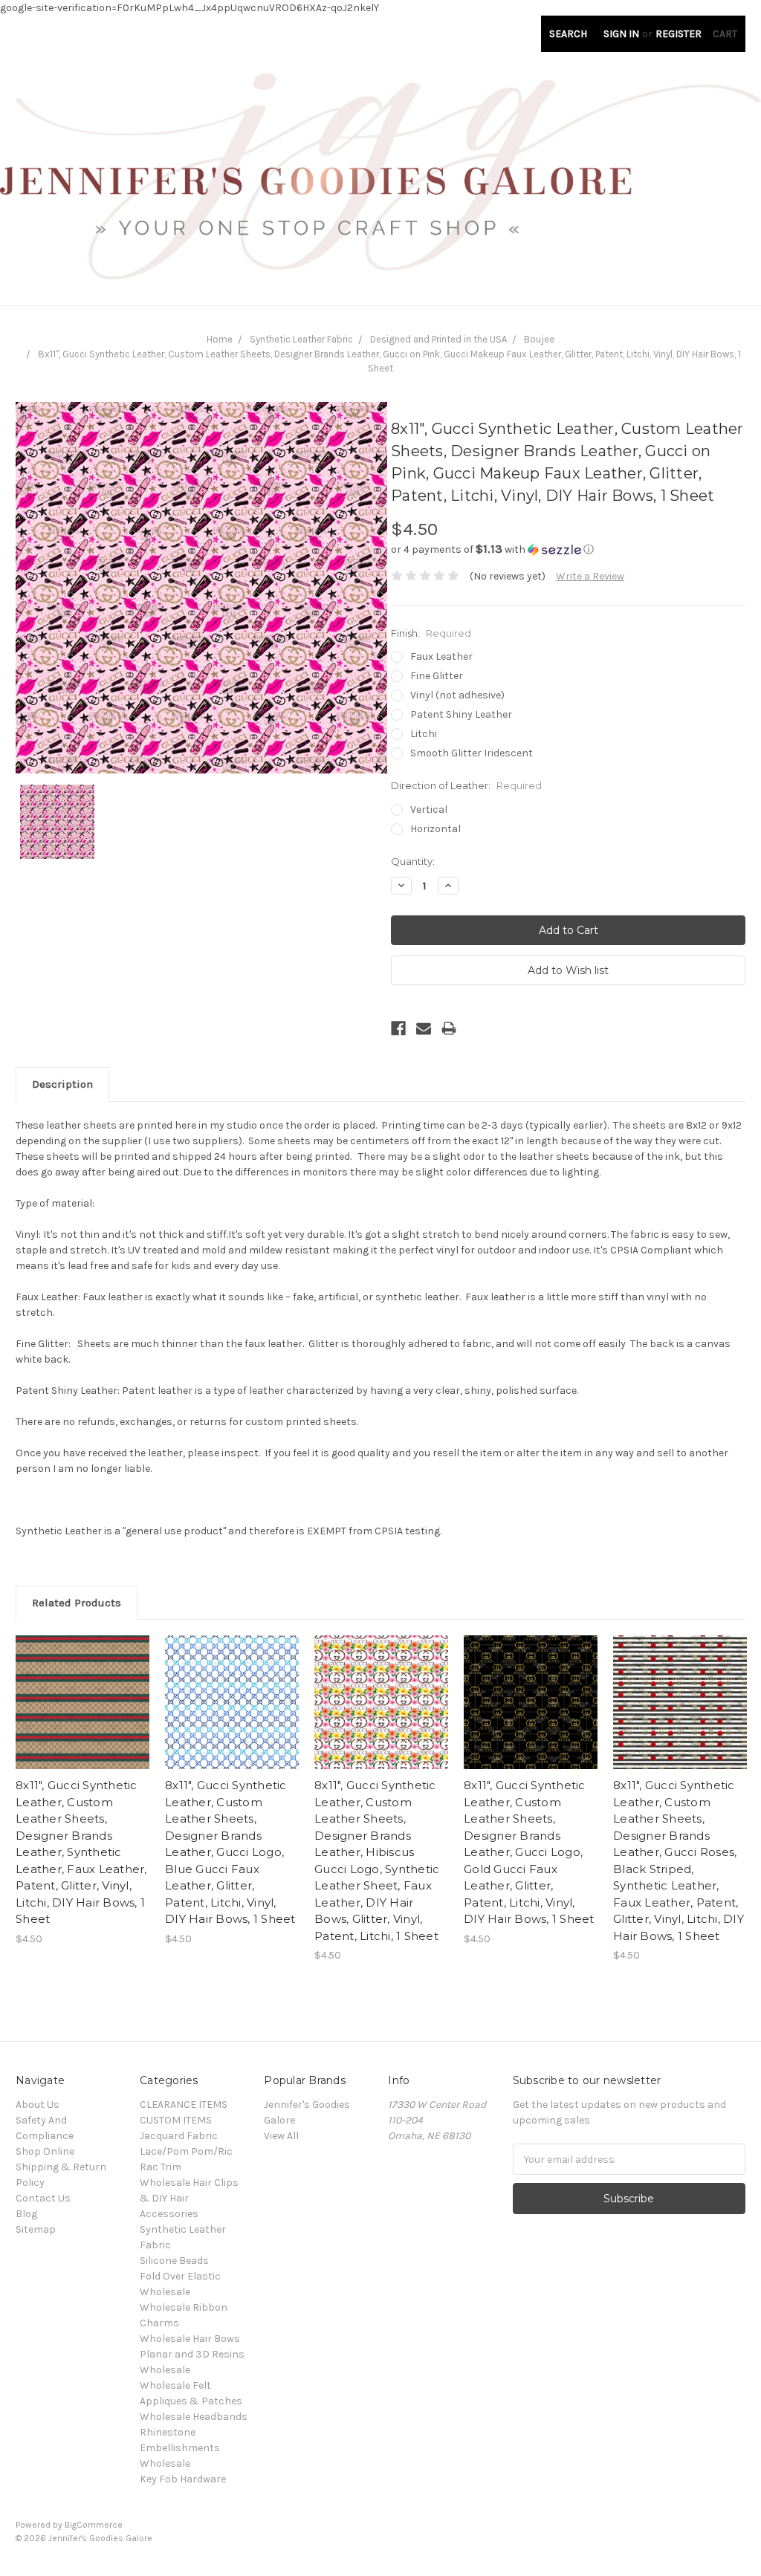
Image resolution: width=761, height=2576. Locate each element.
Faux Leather (441, 656)
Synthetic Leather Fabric (301, 339)
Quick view (82, 1690)
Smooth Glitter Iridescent (472, 753)
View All (281, 2136)
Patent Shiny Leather (461, 714)
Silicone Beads (174, 2261)
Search (568, 34)
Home (220, 339)
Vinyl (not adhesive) (457, 695)
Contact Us (43, 2198)
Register (679, 34)
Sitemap (36, 2229)
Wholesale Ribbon (184, 2307)
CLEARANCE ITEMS (184, 2105)
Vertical (429, 810)
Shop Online (45, 2151)
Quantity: (413, 861)
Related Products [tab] (77, 1603)
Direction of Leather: (466, 785)
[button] (568, 549)
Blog (26, 2214)
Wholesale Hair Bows (190, 2339)
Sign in (621, 34)
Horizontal (435, 829)
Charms (159, 2323)
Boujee (539, 339)
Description (62, 1084)
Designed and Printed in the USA (438, 339)
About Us (38, 2105)
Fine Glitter (437, 676)
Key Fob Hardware (183, 2479)
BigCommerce (94, 2525)
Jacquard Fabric (179, 2136)
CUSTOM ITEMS (176, 2120)
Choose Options (82, 1716)
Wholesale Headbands (194, 2417)
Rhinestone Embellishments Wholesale (180, 2448)
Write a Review (590, 576)
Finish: (431, 633)
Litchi (424, 734)
